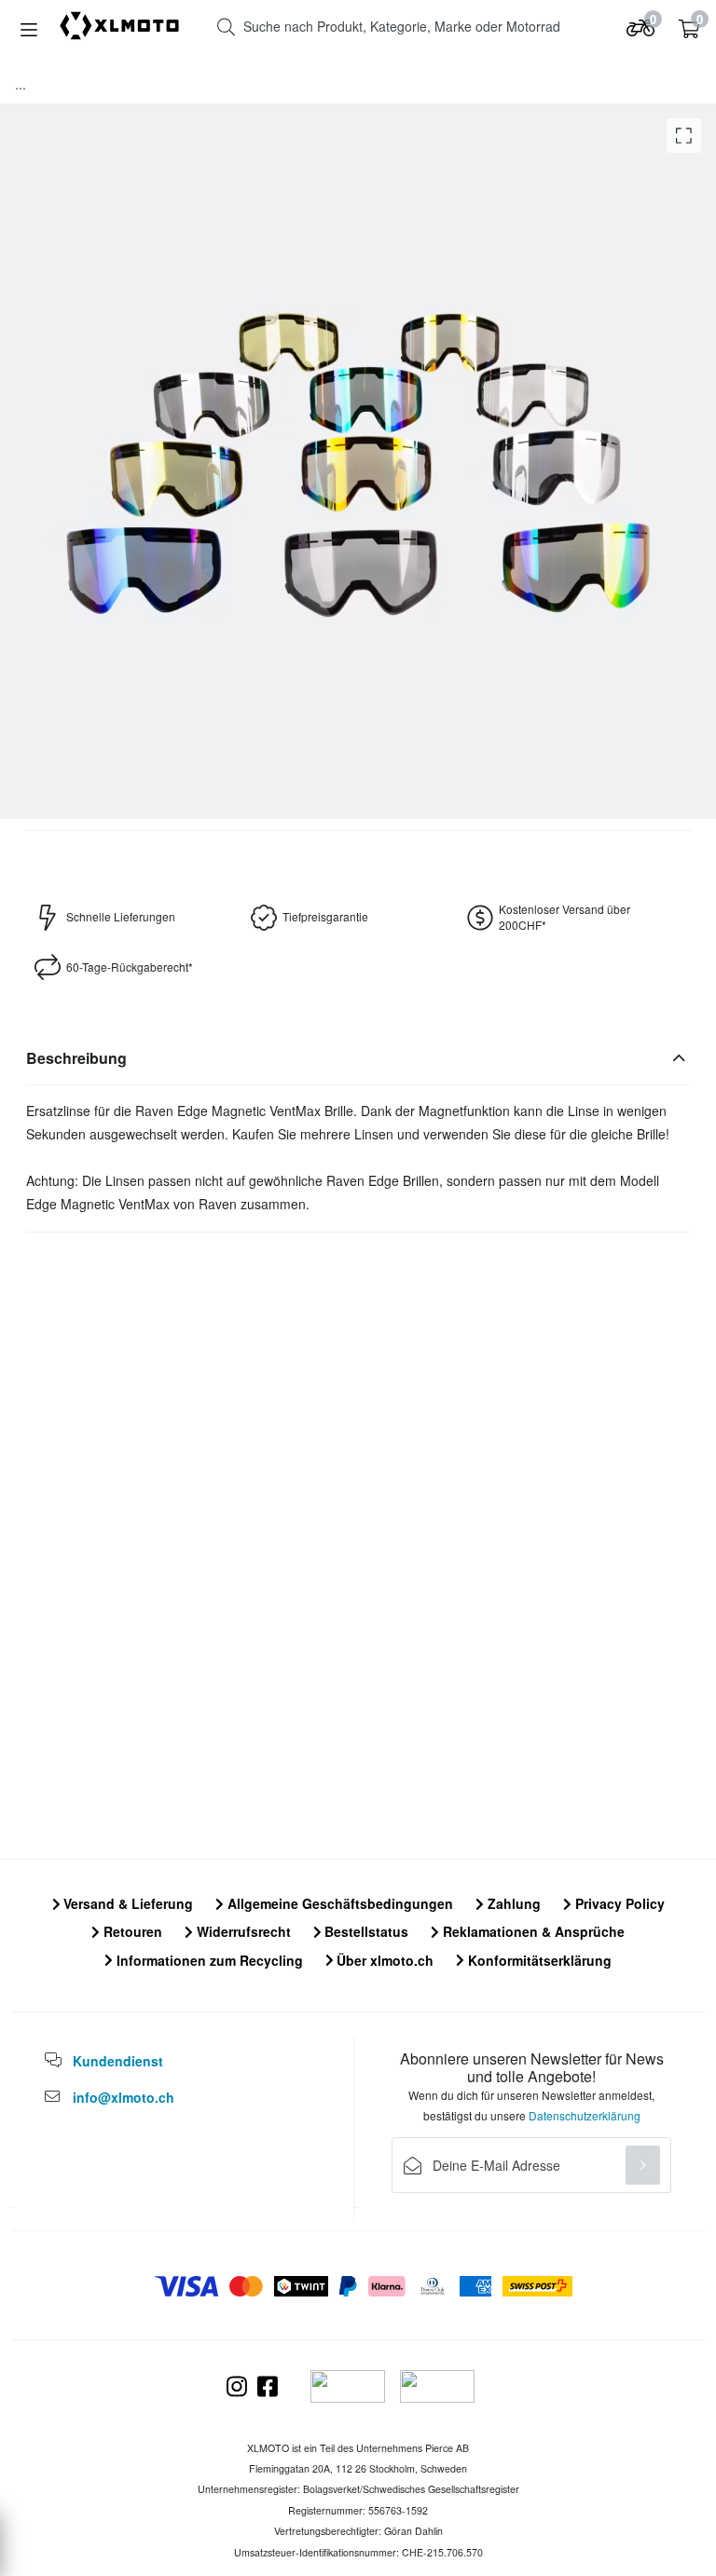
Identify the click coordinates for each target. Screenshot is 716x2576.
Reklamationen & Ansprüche (532, 1931)
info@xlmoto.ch (124, 2097)
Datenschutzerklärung (585, 2115)
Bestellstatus (365, 1931)
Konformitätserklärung (538, 1960)
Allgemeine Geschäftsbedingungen (338, 1903)
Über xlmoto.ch (383, 1960)
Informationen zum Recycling (208, 1960)
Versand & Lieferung (126, 1903)
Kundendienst (118, 2061)
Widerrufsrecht (242, 1931)
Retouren (131, 1931)
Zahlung (512, 1903)
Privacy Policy (618, 1903)
